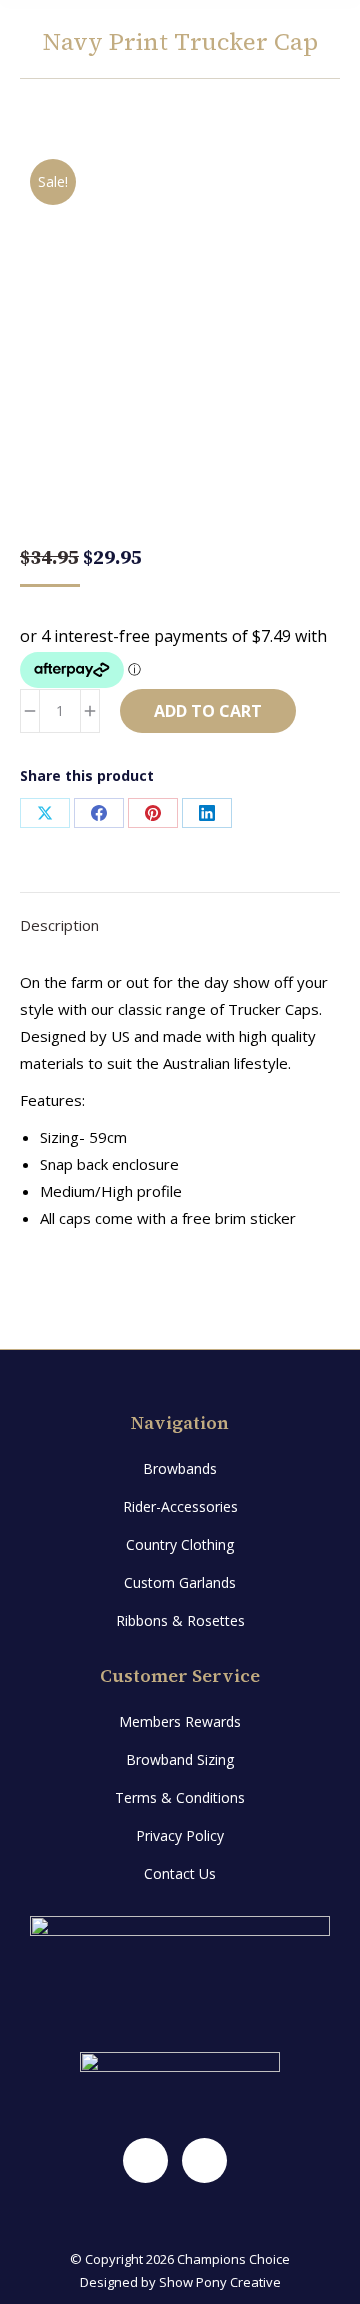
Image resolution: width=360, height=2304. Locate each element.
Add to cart (208, 711)
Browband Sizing (180, 1759)
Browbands (180, 1468)
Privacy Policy (180, 1835)
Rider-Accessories (180, 1506)
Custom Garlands (180, 1582)
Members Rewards (180, 1721)
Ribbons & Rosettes (180, 1620)
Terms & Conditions (180, 1797)
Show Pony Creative (220, 2282)
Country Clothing (180, 1544)
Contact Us (180, 1873)
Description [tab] (59, 925)
